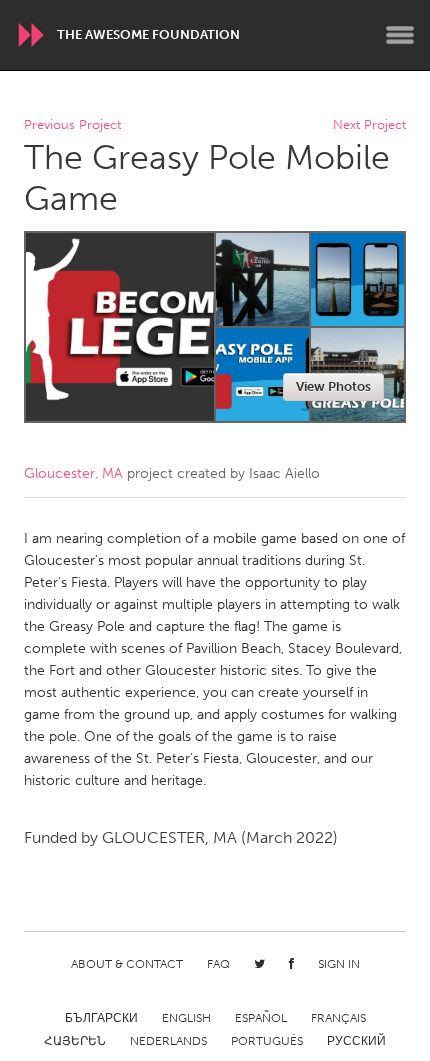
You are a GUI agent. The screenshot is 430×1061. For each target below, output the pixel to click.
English (186, 1018)
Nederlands (168, 1041)
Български (101, 1018)
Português (267, 1041)
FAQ (218, 964)
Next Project (369, 125)
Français (338, 1018)
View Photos (333, 386)
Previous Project (72, 125)
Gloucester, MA (73, 473)
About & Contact (127, 964)
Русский (356, 1041)
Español (261, 1018)
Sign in (339, 964)
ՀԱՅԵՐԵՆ (75, 1041)
